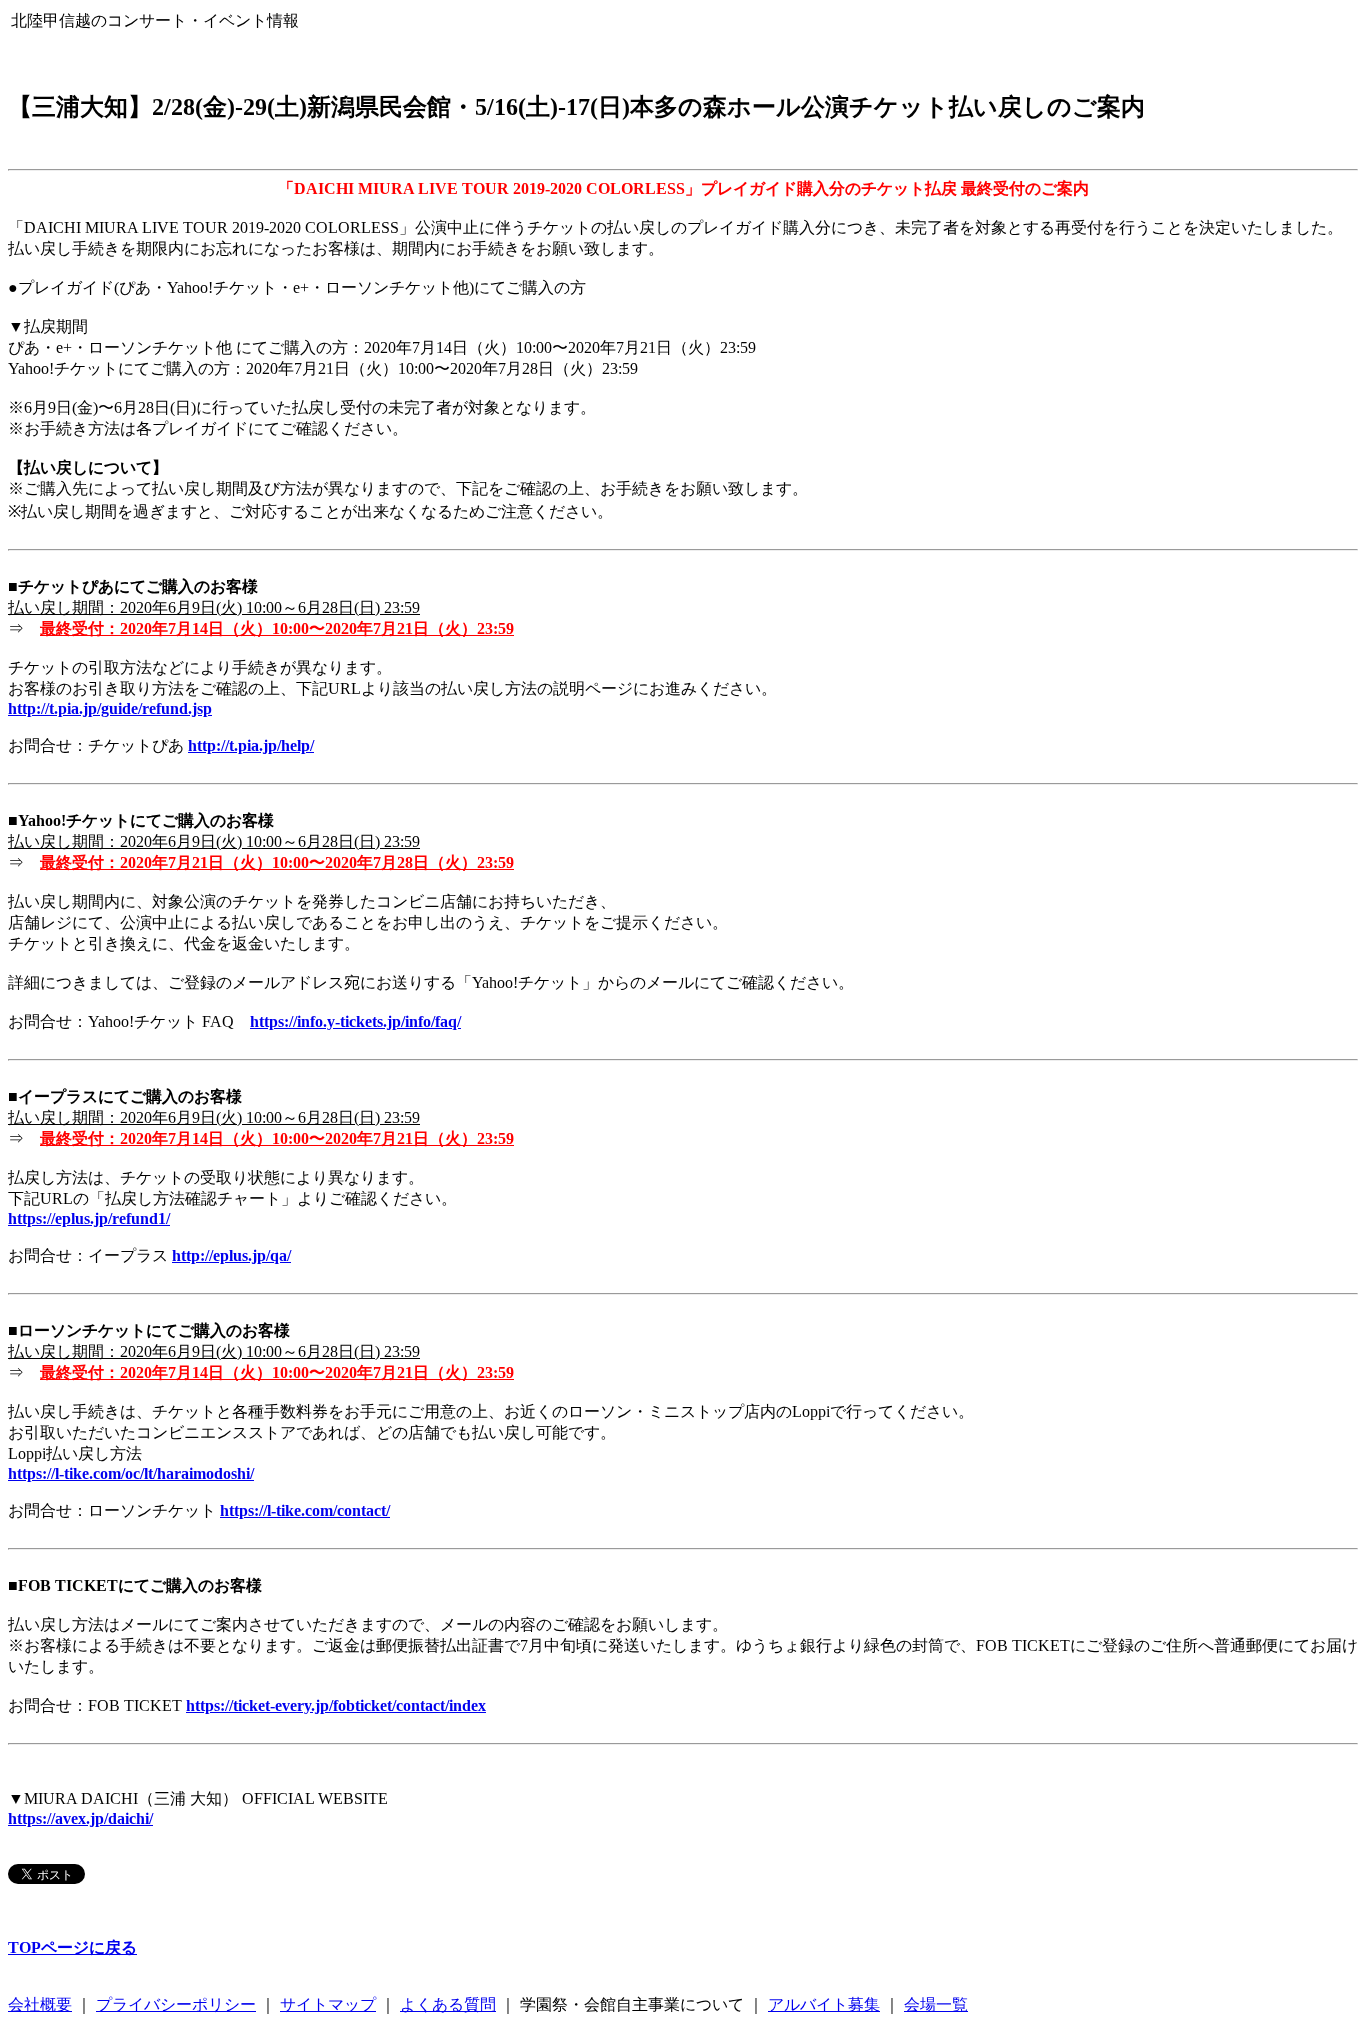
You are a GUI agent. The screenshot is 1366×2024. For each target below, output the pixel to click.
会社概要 (40, 2004)
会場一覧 (936, 2004)
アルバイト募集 (824, 2004)
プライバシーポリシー (176, 2004)
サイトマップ (328, 2004)
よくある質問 (448, 2004)
